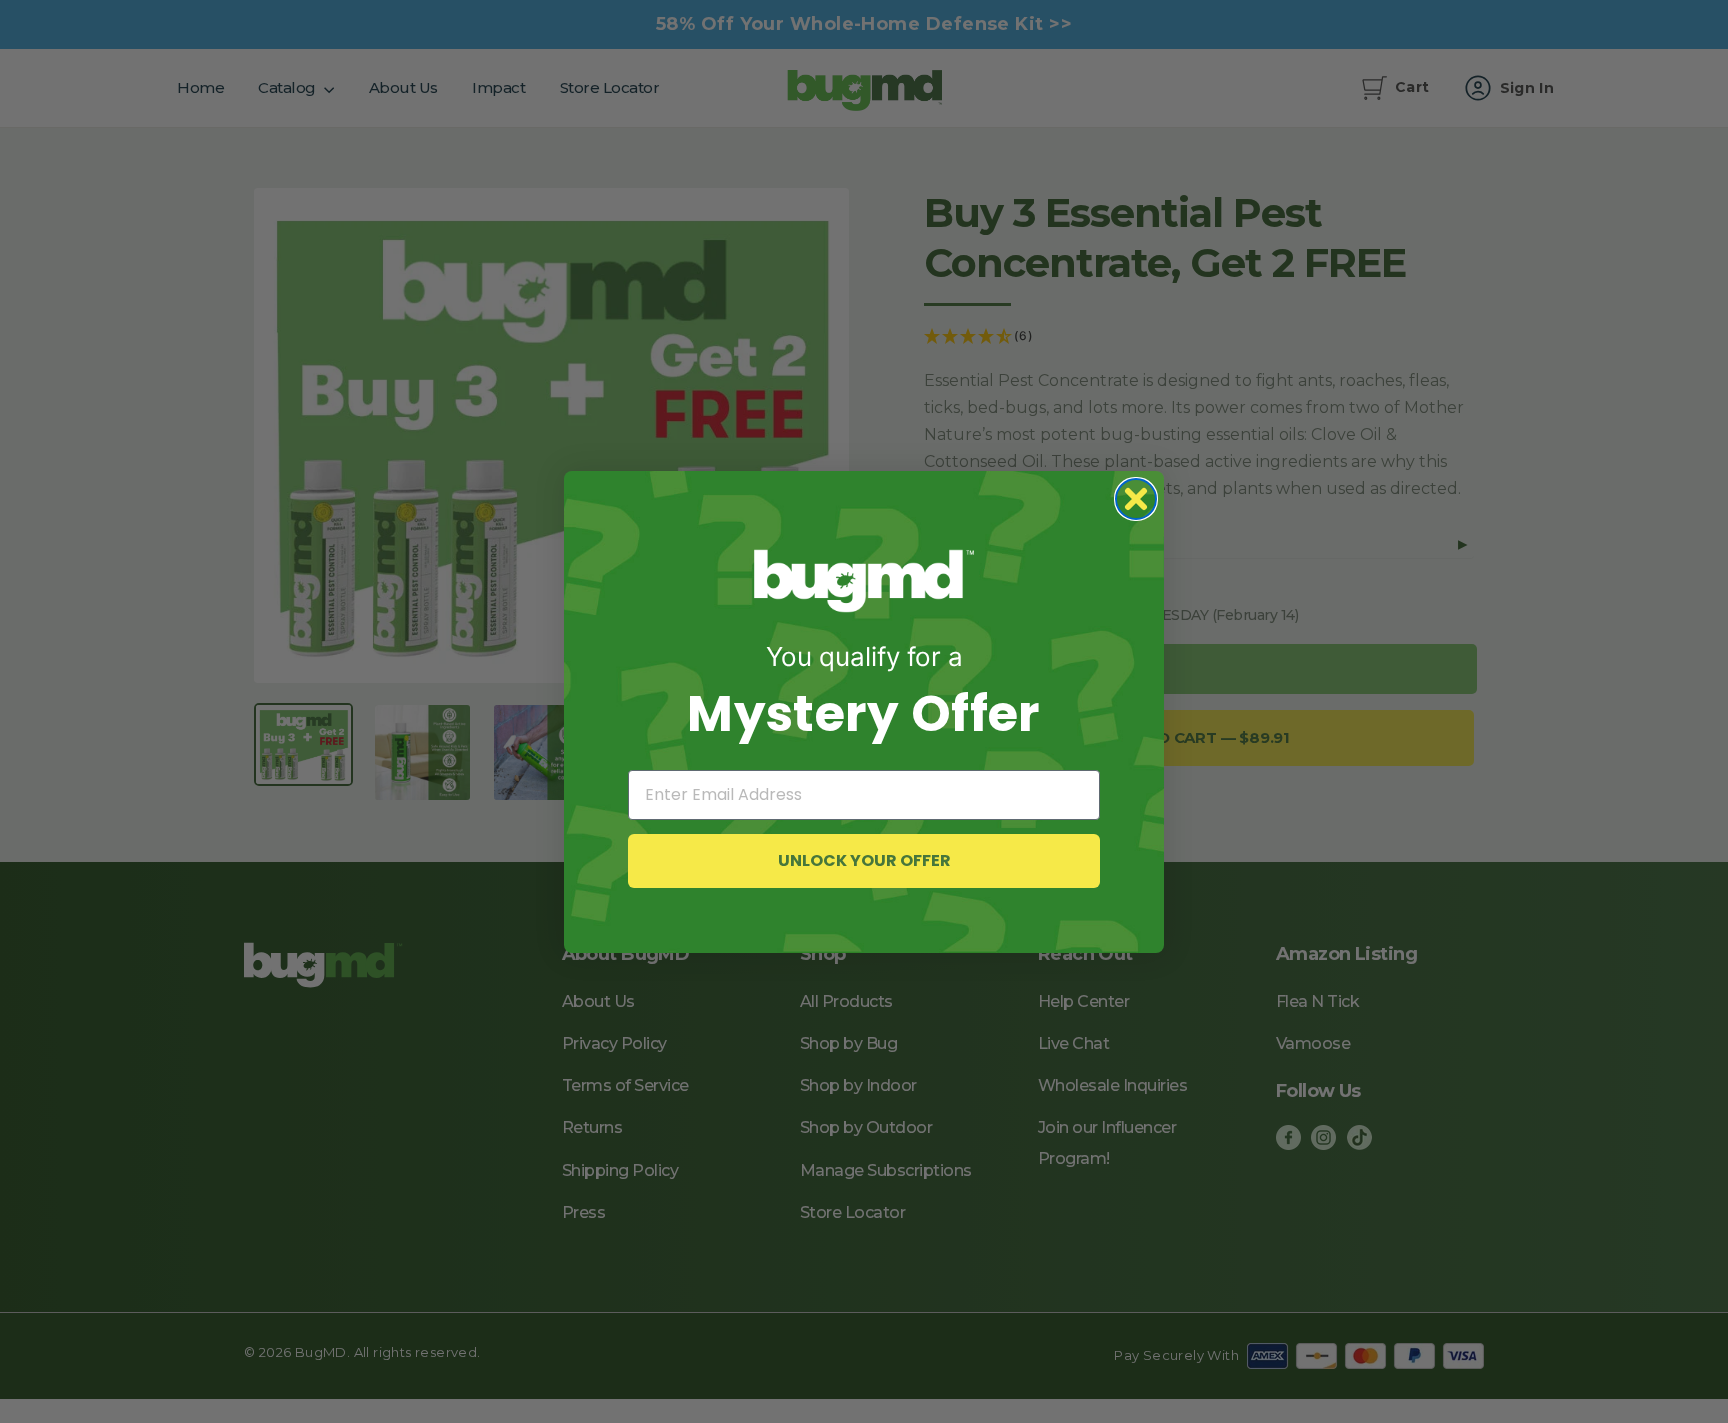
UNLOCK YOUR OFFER (864, 860)
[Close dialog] (1136, 499)
